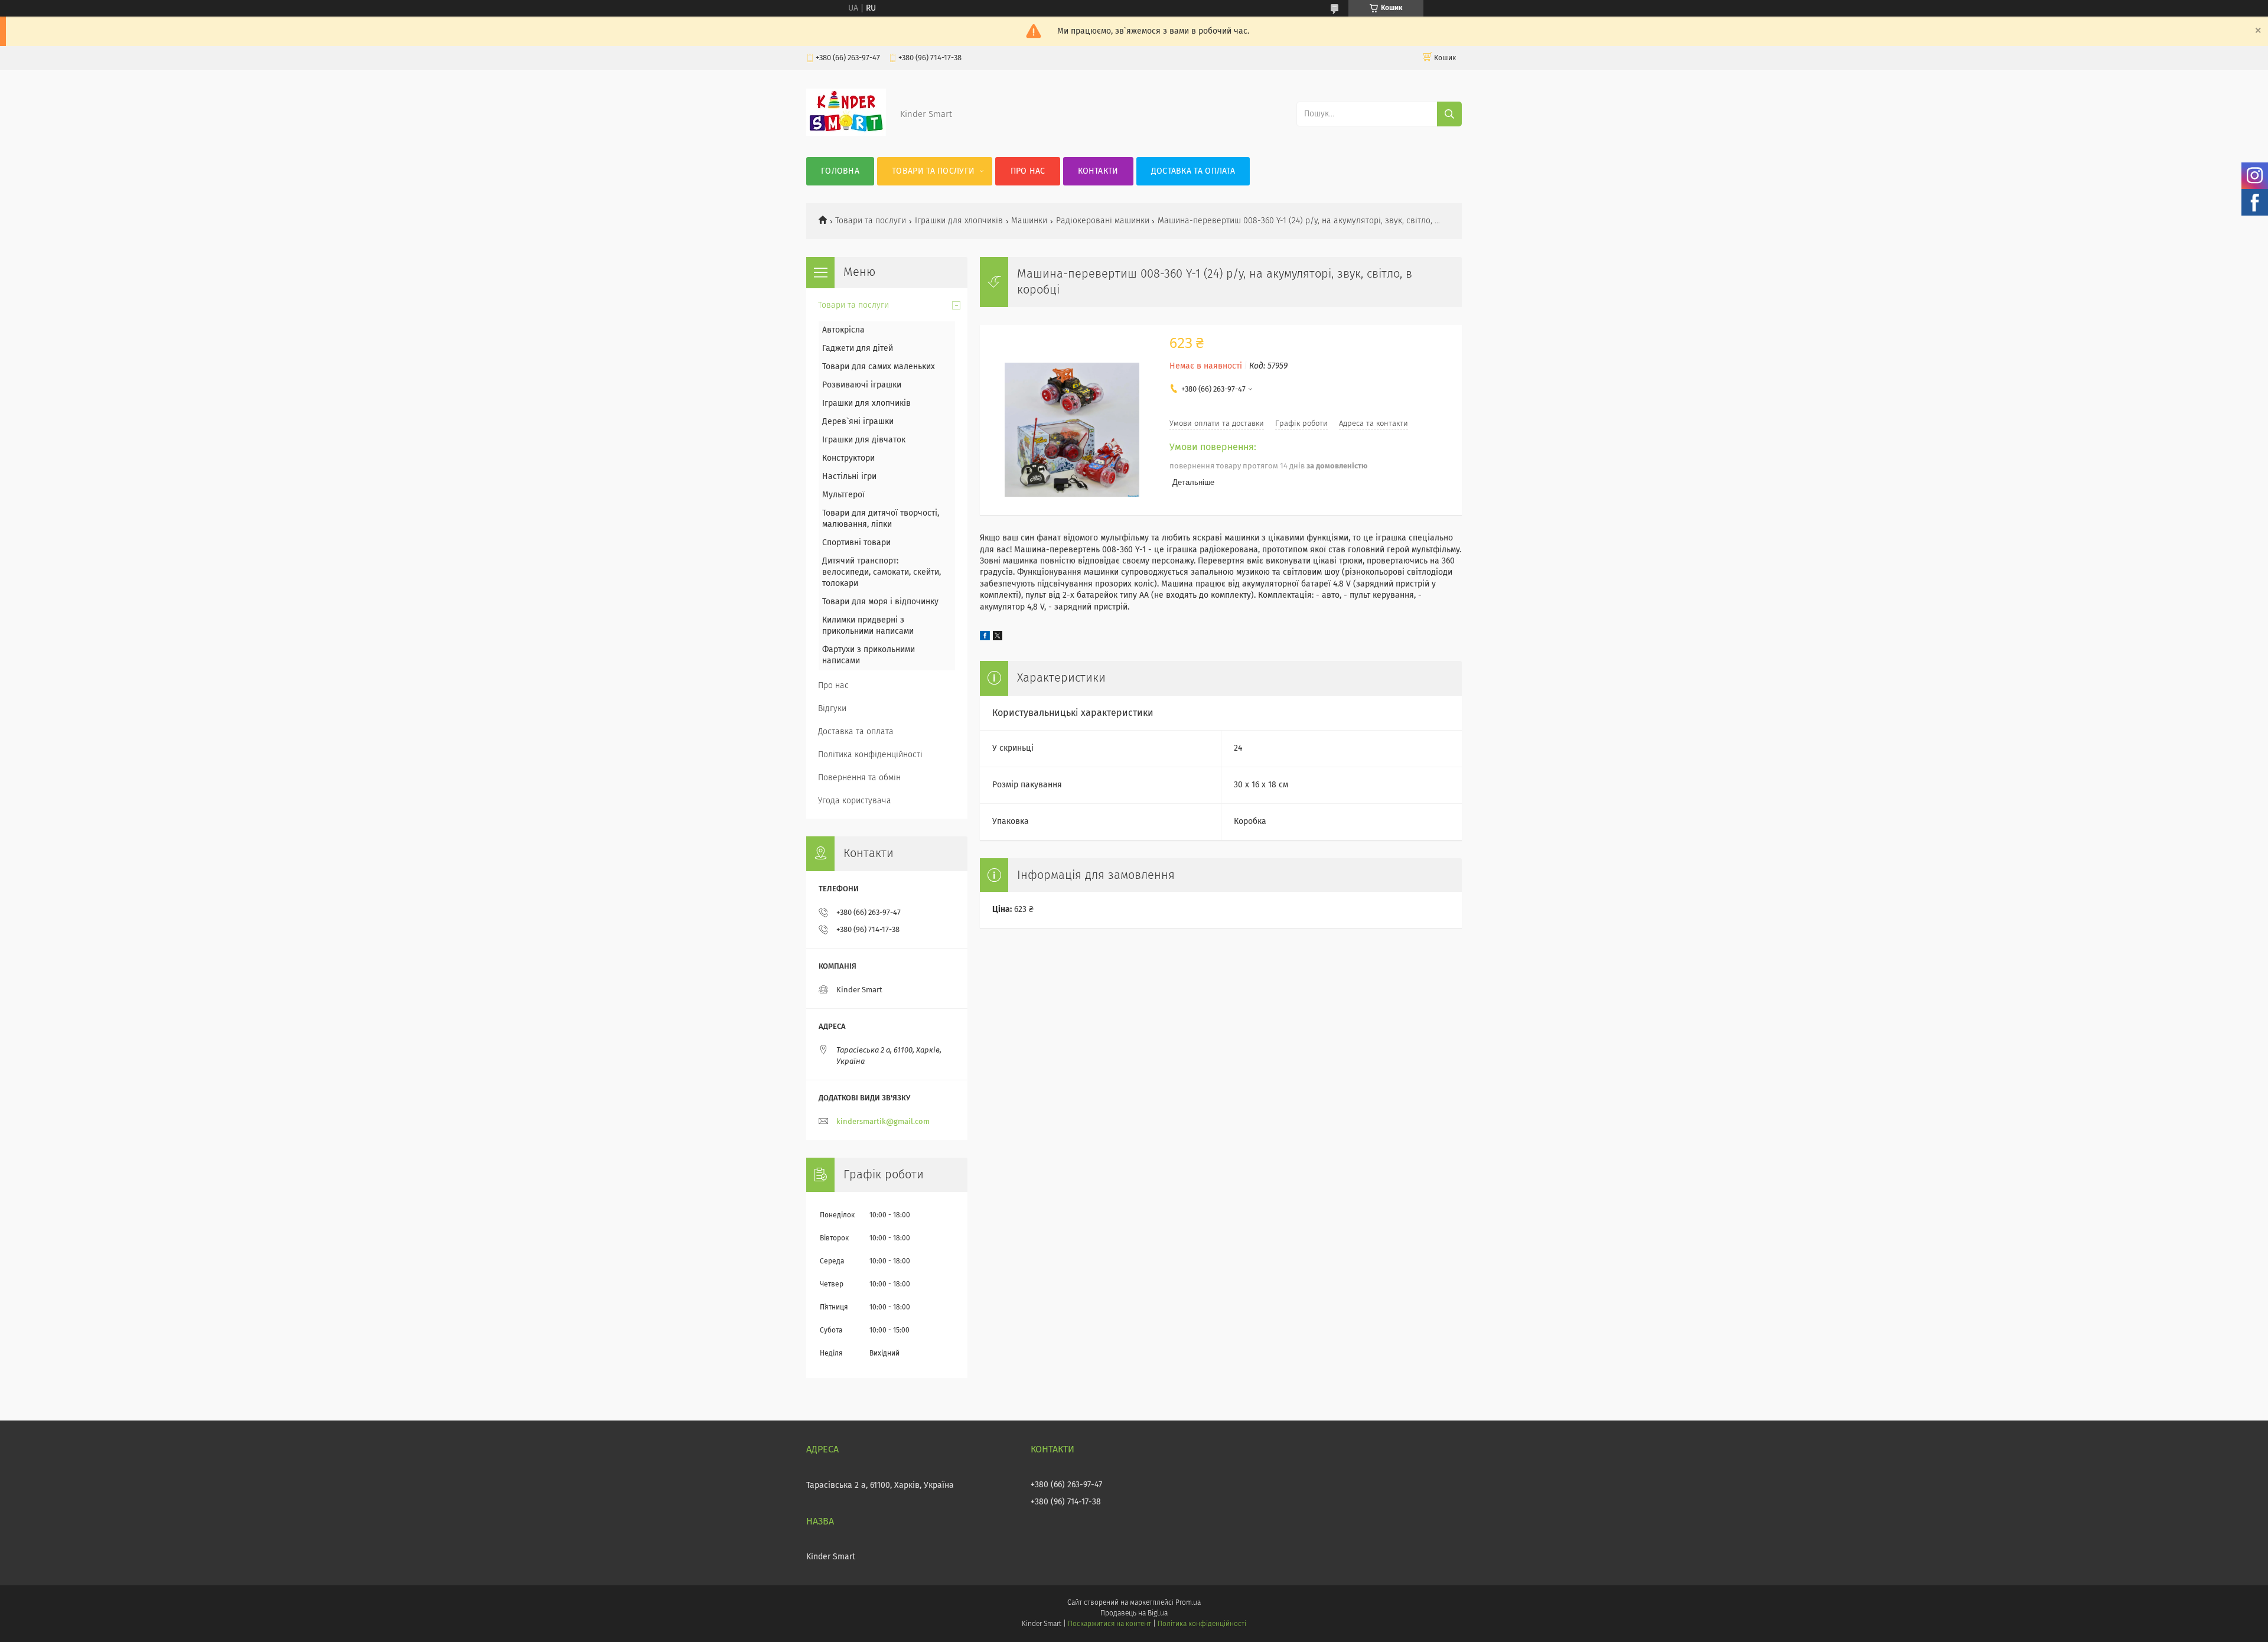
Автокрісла (843, 330)
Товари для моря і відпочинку (880, 602)
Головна (840, 171)
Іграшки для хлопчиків (959, 221)
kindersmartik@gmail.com (883, 1122)
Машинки (1029, 221)
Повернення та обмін (859, 778)
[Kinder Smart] (846, 133)
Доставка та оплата (1193, 171)
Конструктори (848, 458)
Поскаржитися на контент (1109, 1624)
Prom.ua (1188, 1603)
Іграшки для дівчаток (864, 440)
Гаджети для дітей (858, 348)
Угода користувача (855, 801)
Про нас (1028, 171)
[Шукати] (1449, 114)
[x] (998, 638)
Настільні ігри (849, 477)
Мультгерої (843, 495)
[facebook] (985, 638)
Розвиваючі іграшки (862, 385)
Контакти (1098, 171)
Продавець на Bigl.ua (1134, 1614)
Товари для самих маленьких (879, 367)
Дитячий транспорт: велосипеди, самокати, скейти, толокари (882, 572)
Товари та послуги (933, 171)
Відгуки (832, 709)
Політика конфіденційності (870, 755)
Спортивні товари (856, 543)
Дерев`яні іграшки (858, 422)
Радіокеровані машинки (1103, 221)
